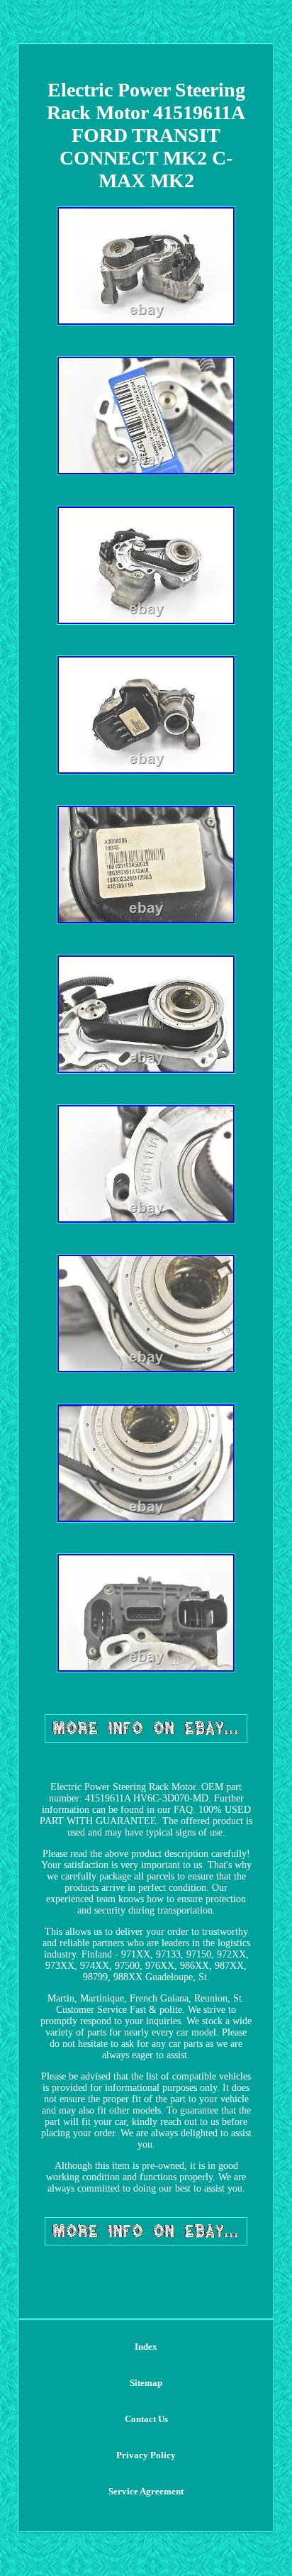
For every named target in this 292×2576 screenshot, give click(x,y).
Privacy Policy (146, 2455)
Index (146, 2347)
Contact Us (146, 2419)
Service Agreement (146, 2491)
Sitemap (146, 2383)
